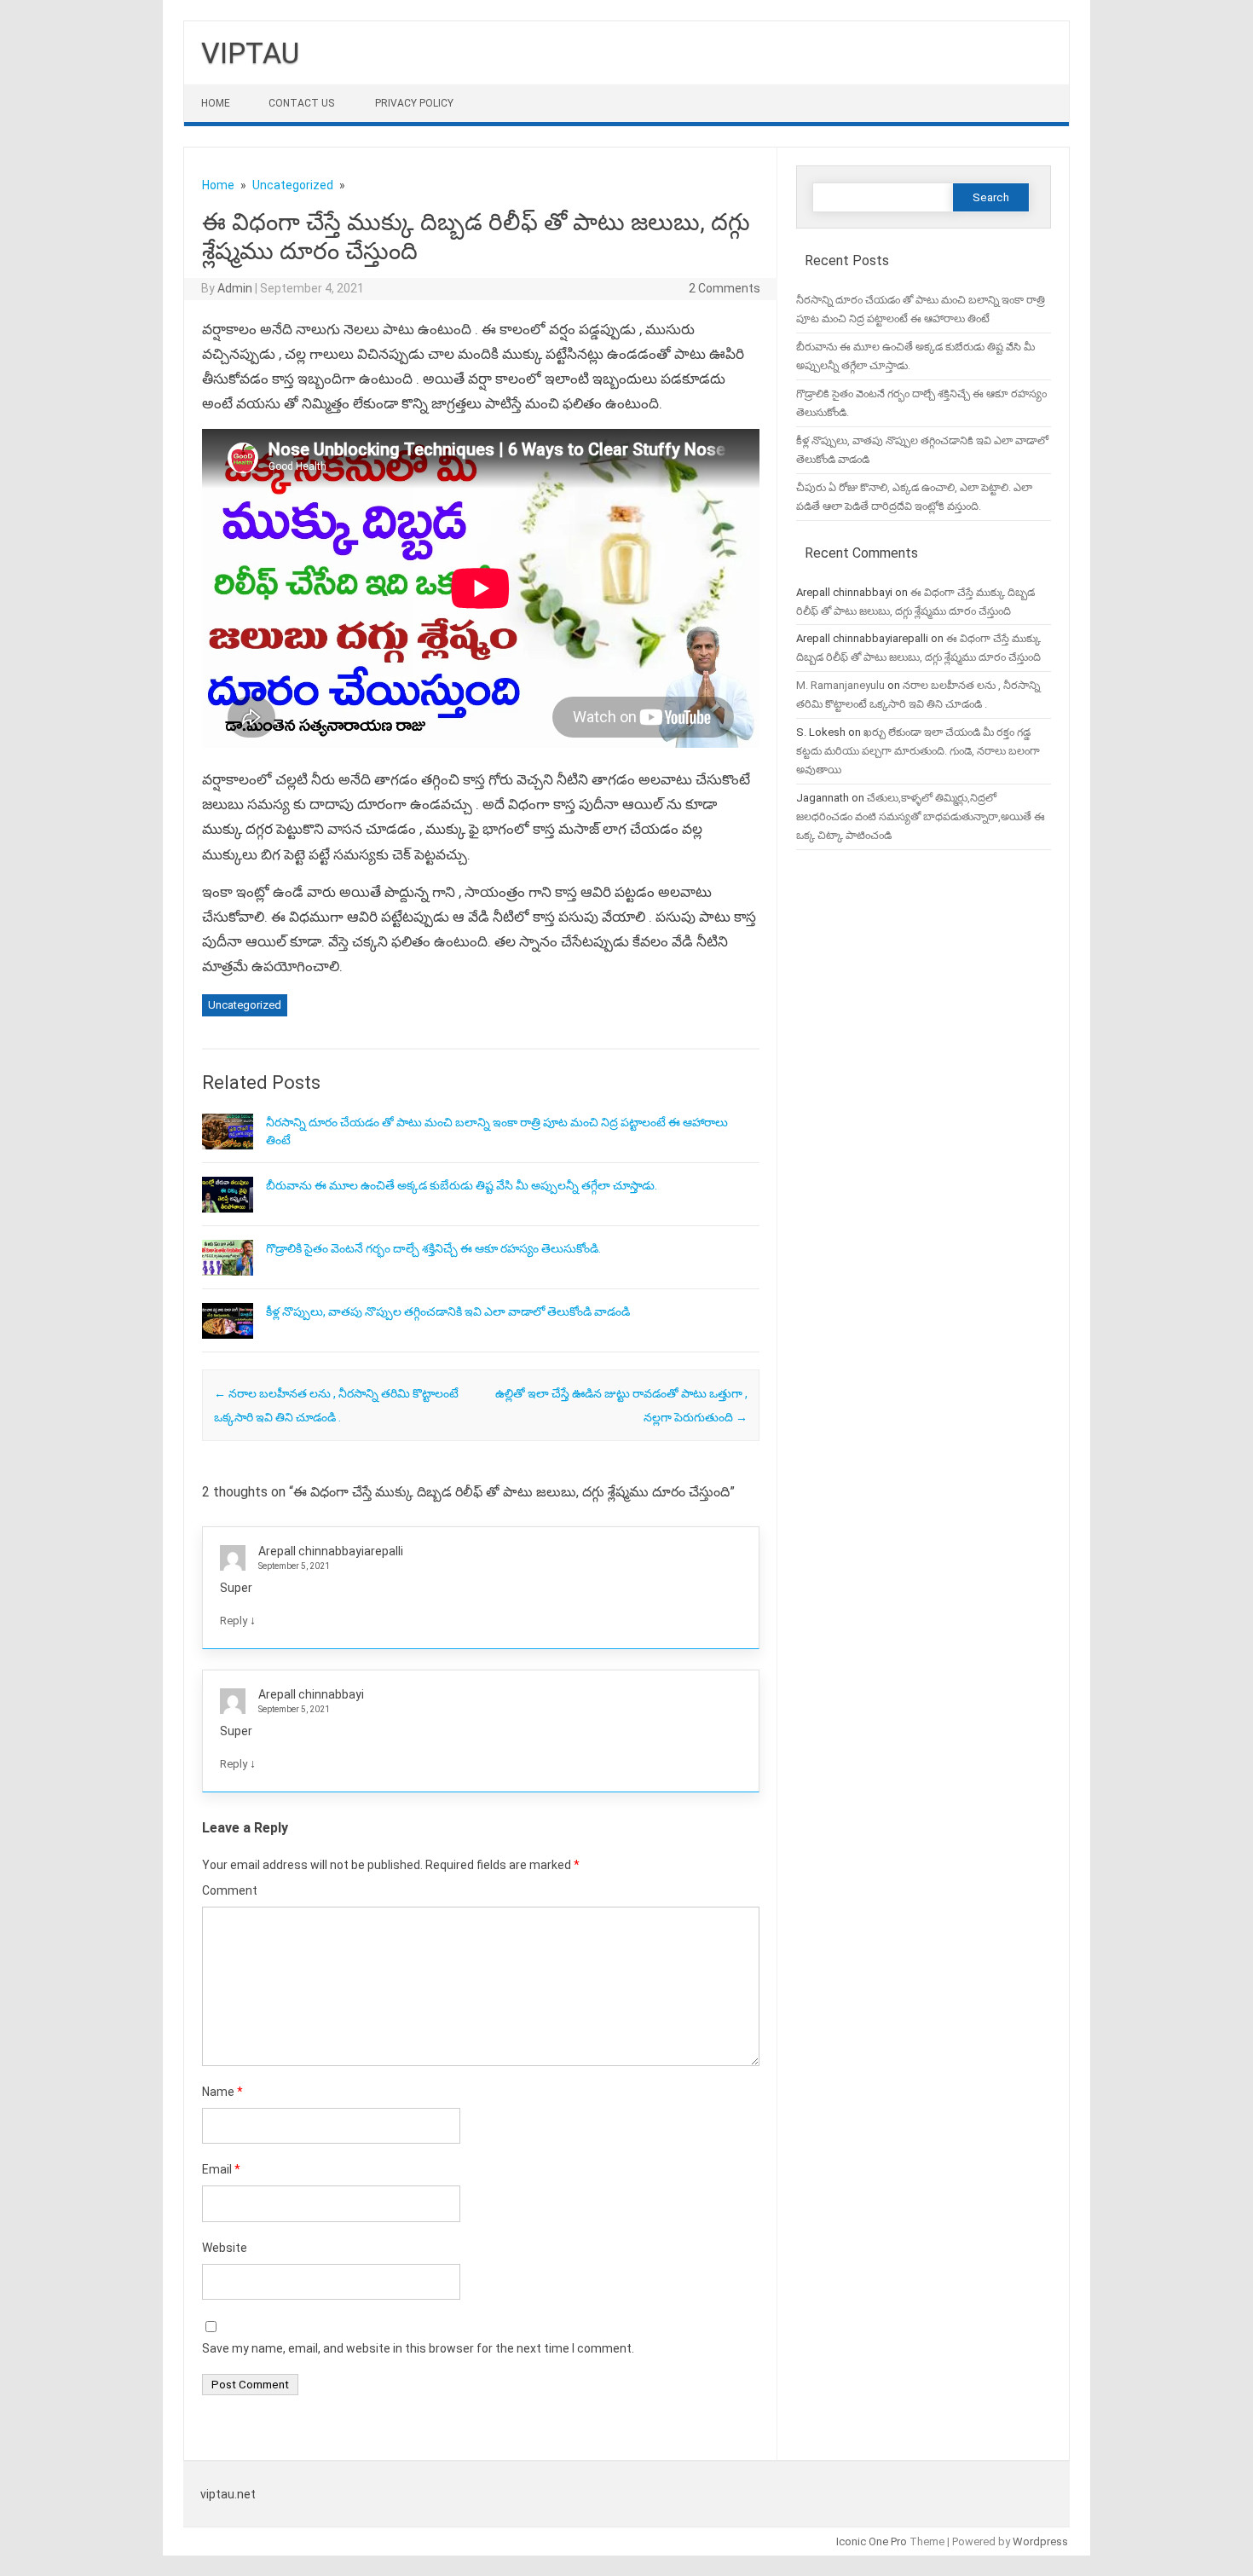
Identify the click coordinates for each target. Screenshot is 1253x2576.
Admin (235, 288)
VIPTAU (250, 53)
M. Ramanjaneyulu (840, 685)
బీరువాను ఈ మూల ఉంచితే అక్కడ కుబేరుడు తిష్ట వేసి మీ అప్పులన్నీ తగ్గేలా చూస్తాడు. (462, 1185)
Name (222, 2092)
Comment (230, 1890)
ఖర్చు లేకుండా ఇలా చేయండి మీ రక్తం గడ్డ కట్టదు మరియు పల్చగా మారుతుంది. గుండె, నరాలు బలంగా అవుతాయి (918, 751)
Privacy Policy (414, 103)
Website (225, 2248)
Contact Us (301, 103)
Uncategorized (245, 1005)
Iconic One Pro (872, 2541)
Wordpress (1040, 2541)
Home (216, 103)
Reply (234, 1621)
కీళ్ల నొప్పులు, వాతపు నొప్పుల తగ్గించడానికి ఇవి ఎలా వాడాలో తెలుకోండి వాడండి (448, 1311)
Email (221, 2169)
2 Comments (725, 288)
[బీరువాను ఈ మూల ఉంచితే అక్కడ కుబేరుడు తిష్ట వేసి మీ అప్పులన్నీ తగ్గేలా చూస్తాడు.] (228, 1220)
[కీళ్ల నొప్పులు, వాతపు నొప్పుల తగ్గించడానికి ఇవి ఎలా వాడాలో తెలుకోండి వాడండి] (228, 1346)
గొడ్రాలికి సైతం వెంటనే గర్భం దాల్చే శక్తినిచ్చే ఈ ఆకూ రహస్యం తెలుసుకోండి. (433, 1248)
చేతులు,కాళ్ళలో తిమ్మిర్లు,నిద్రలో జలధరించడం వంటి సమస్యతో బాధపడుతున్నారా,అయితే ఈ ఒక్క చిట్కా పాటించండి (921, 816)
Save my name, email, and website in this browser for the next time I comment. (418, 2348)
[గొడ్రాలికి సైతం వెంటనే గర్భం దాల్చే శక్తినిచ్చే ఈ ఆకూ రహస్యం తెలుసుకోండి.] (228, 1283)
